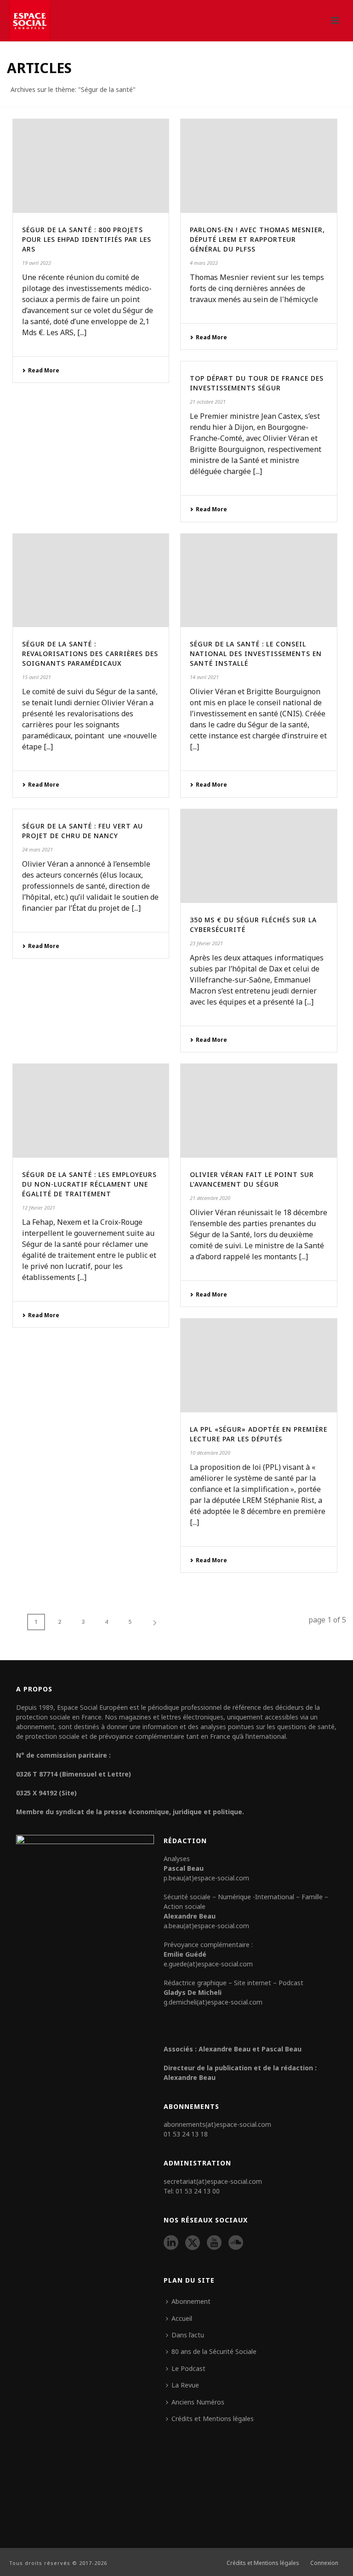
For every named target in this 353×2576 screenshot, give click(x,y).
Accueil (182, 2318)
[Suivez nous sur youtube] (214, 2243)
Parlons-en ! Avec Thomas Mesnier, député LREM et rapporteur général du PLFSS (257, 239)
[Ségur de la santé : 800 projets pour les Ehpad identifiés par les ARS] (91, 166)
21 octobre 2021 (208, 402)
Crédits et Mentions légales (213, 2419)
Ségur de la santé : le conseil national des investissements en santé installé (256, 654)
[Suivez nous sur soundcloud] (236, 2243)
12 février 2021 (39, 1208)
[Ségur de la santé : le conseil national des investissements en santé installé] (259, 581)
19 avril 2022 (37, 263)
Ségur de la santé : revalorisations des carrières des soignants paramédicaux (90, 654)
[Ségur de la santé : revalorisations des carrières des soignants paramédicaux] (91, 581)
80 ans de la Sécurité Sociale (214, 2351)
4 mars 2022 (204, 263)
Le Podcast (188, 2368)
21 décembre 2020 (210, 1198)
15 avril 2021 (37, 677)
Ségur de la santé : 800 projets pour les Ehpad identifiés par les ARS (87, 239)
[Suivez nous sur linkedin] (171, 2243)
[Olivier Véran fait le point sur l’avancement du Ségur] (259, 1111)
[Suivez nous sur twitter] (193, 2243)
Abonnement (191, 2301)
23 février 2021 (206, 943)
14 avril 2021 (204, 677)
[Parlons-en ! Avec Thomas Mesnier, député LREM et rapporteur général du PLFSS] (259, 166)
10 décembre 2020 (210, 1453)
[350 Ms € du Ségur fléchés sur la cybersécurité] (259, 856)
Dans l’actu (188, 2335)
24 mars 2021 (37, 849)
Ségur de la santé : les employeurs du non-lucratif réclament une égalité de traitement (89, 1184)
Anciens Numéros (198, 2402)
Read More (44, 370)
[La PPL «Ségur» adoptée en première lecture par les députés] (259, 1365)
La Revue (185, 2385)
